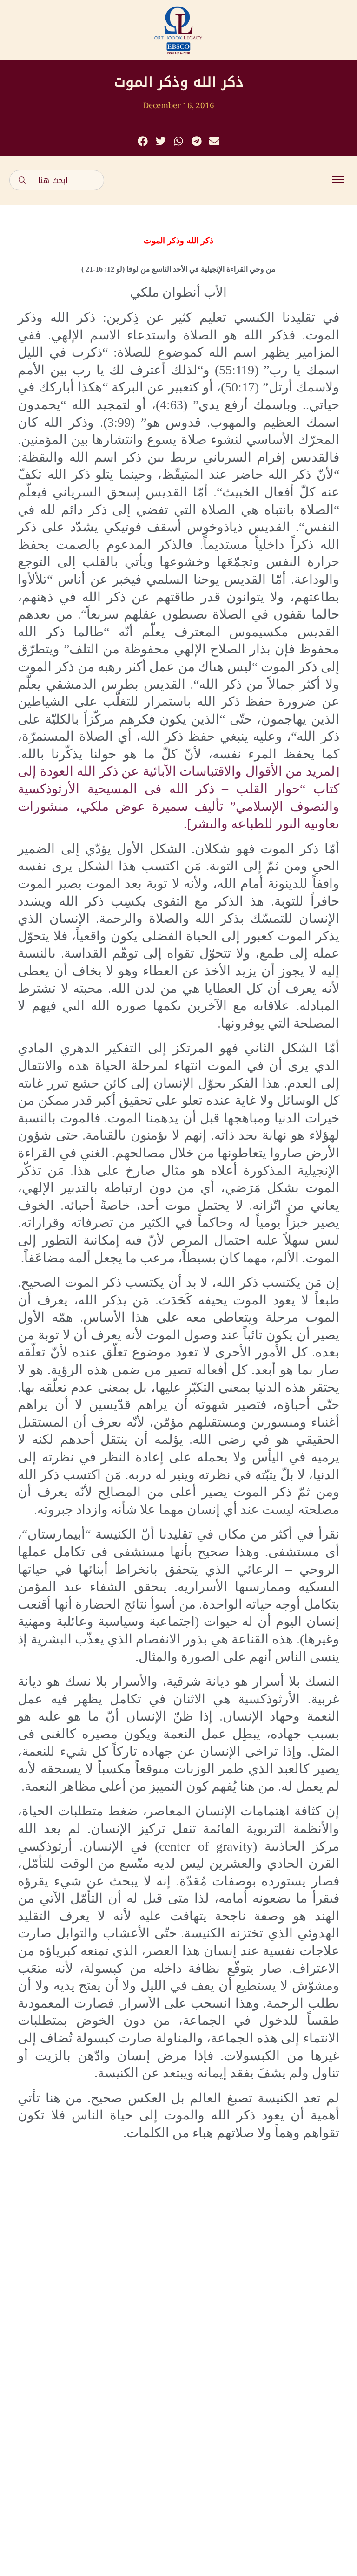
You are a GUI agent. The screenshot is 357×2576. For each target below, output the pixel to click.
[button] (143, 141)
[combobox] (57, 180)
